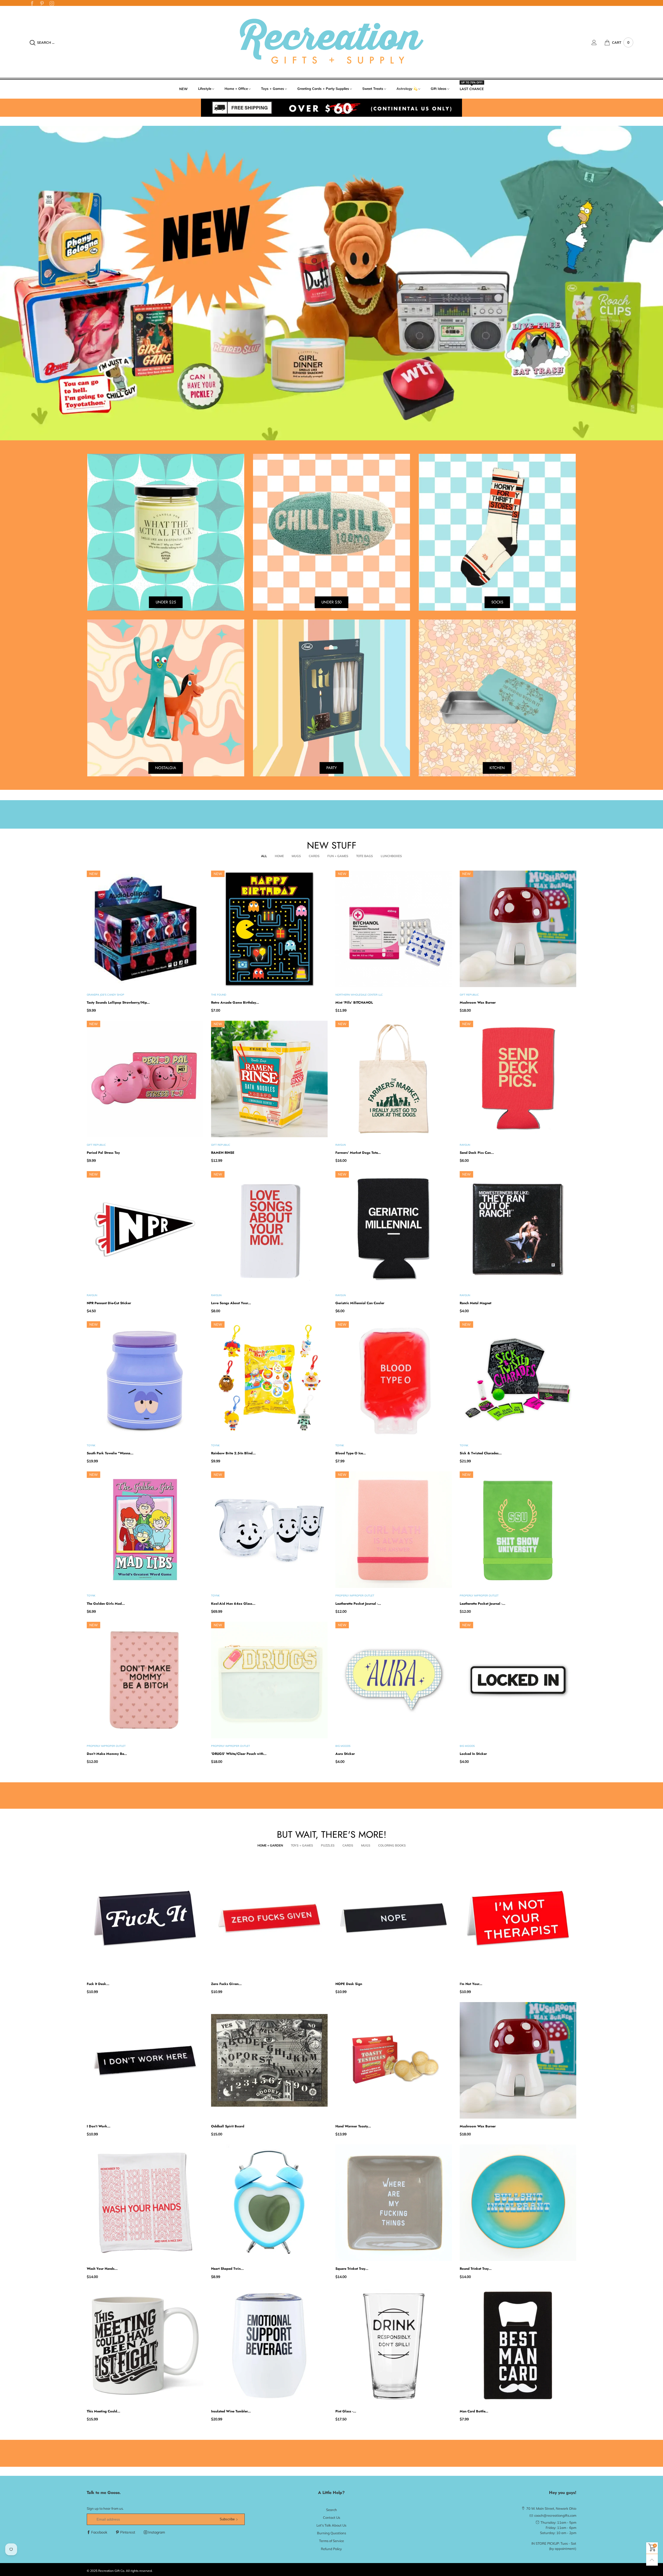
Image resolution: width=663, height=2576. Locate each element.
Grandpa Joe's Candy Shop (106, 995)
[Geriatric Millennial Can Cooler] (394, 1229)
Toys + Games (273, 89)
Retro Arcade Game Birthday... (235, 1002)
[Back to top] (652, 2560)
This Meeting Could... (103, 2411)
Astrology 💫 (407, 89)
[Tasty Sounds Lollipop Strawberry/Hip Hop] (145, 929)
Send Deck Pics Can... (477, 1153)
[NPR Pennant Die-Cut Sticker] (145, 1229)
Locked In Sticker (473, 1754)
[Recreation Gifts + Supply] (332, 42)
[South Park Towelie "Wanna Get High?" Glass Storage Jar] (145, 1380)
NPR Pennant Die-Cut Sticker (109, 1303)
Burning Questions (331, 2533)
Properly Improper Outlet (355, 1596)
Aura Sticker (345, 1754)
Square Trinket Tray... (352, 2269)
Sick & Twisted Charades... (481, 1453)
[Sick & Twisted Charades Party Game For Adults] (518, 1380)
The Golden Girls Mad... (106, 1604)
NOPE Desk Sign (349, 1984)
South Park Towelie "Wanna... (110, 1453)
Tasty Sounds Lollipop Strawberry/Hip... (118, 1002)
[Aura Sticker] (394, 1680)
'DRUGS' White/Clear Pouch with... (239, 1754)
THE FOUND (219, 995)
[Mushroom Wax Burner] (518, 929)
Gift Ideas (439, 89)
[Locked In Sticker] (518, 1680)
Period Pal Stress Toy (103, 1153)
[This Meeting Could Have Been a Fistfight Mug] (145, 2345)
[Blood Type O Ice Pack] (394, 1380)
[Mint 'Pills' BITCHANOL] (394, 929)
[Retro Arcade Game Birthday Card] (269, 929)
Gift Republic (469, 995)
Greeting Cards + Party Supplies (323, 89)
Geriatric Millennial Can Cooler (360, 1303)
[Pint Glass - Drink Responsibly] (394, 2345)
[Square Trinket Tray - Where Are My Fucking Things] (394, 2203)
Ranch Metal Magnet (475, 1303)
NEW (183, 89)
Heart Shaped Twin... (227, 2269)
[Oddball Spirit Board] (269, 2060)
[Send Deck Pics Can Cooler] (518, 1079)
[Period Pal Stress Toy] (145, 1079)
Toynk (91, 1445)
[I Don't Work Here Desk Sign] (145, 2060)
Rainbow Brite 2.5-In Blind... (233, 1453)
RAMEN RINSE (223, 1153)
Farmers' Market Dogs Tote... (358, 1153)
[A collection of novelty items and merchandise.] (331, 283)
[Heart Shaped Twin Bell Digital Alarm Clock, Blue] (269, 2203)
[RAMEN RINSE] (269, 1079)
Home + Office (236, 89)
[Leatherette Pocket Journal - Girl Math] (394, 1530)
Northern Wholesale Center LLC (359, 995)
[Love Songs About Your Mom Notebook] (269, 1229)
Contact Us (331, 2517)
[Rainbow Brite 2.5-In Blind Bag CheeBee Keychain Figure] (269, 1380)
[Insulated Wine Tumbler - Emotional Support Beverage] (269, 2345)
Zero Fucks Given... (226, 1984)
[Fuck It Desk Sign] (145, 1918)
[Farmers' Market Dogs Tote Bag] (394, 1079)
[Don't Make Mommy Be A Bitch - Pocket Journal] (145, 1680)
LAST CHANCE (472, 89)
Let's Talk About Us (331, 2525)
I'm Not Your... (471, 1984)
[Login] (598, 42)
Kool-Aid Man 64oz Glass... (233, 1604)
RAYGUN (341, 1145)
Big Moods (343, 1746)
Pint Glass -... (346, 2411)
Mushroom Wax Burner (478, 1002)
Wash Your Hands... (102, 2269)
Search (331, 2510)
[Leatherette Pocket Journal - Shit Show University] (518, 1530)
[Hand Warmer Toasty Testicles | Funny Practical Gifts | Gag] (394, 2060)
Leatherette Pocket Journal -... (358, 1604)
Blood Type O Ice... (351, 1453)
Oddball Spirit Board (228, 2126)
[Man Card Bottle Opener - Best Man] (518, 2345)
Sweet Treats (373, 89)
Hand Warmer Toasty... (353, 2126)
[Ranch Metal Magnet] (518, 1229)
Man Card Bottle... (474, 2411)
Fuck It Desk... (98, 1984)
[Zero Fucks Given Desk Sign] (269, 1918)
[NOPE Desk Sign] (394, 1918)
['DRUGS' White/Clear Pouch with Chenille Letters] (269, 1680)
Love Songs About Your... (231, 1303)
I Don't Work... (99, 2126)
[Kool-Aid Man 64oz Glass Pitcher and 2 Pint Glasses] (269, 1530)
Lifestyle (205, 89)
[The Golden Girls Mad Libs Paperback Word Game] (145, 1530)
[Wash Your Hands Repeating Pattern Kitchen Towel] (145, 2203)
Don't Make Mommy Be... (107, 1754)
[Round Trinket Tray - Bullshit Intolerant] (518, 2203)
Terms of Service (331, 2541)
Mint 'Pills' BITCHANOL (354, 1002)
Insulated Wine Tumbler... (231, 2411)
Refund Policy (331, 2549)
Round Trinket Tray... (476, 2269)
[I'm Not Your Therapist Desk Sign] (518, 1918)
